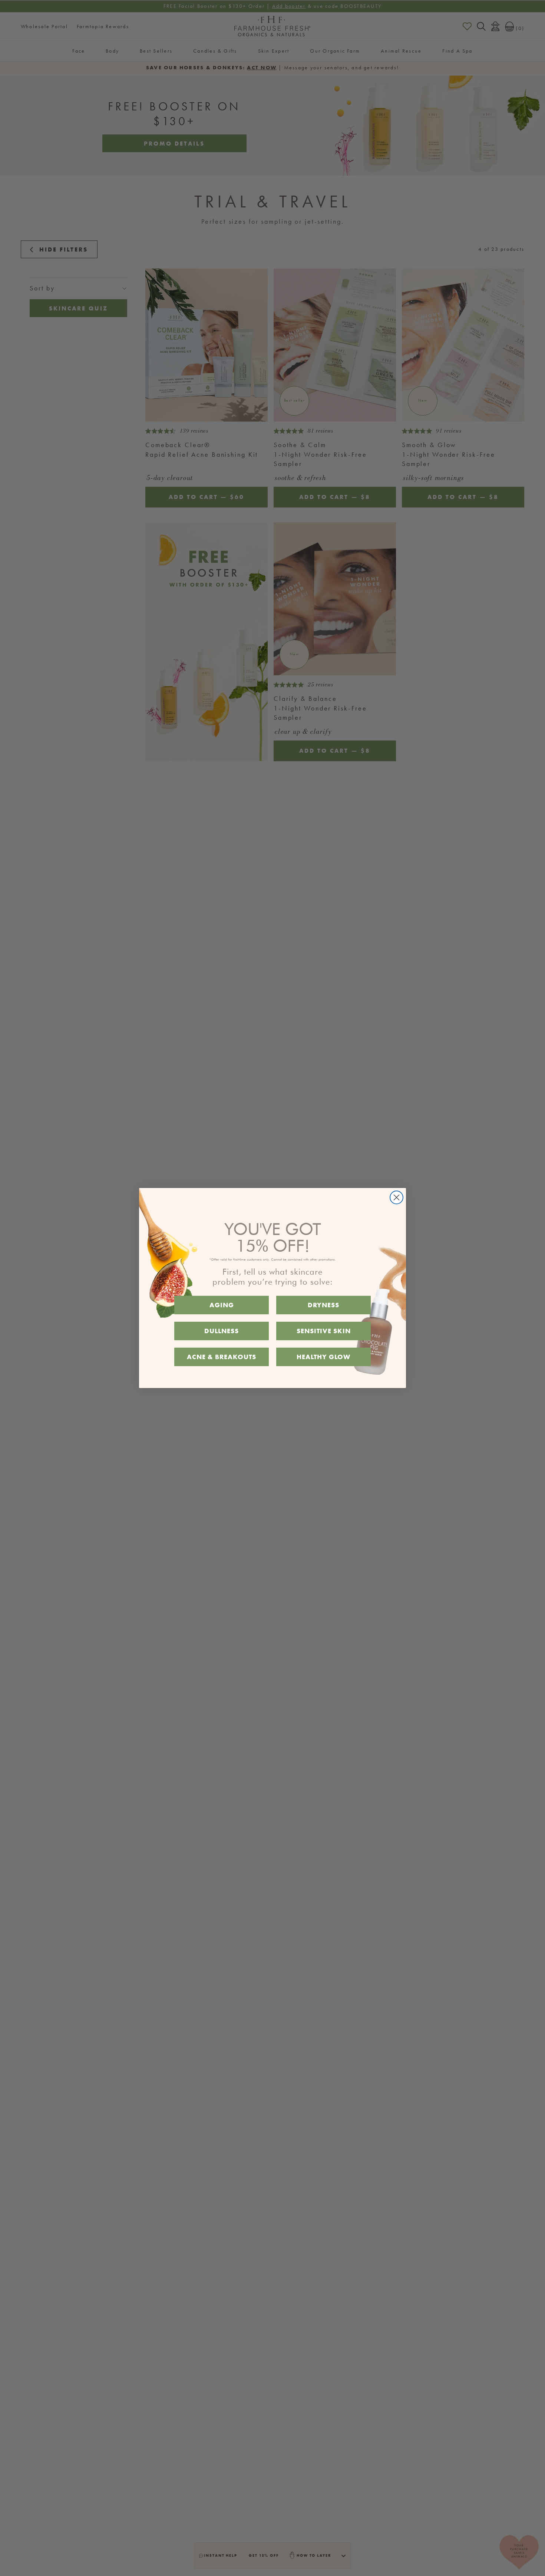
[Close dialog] (397, 1197)
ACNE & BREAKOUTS (222, 1357)
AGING (222, 1305)
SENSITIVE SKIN (324, 1331)
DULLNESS (222, 1331)
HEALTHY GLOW (323, 1357)
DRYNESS (323, 1305)
